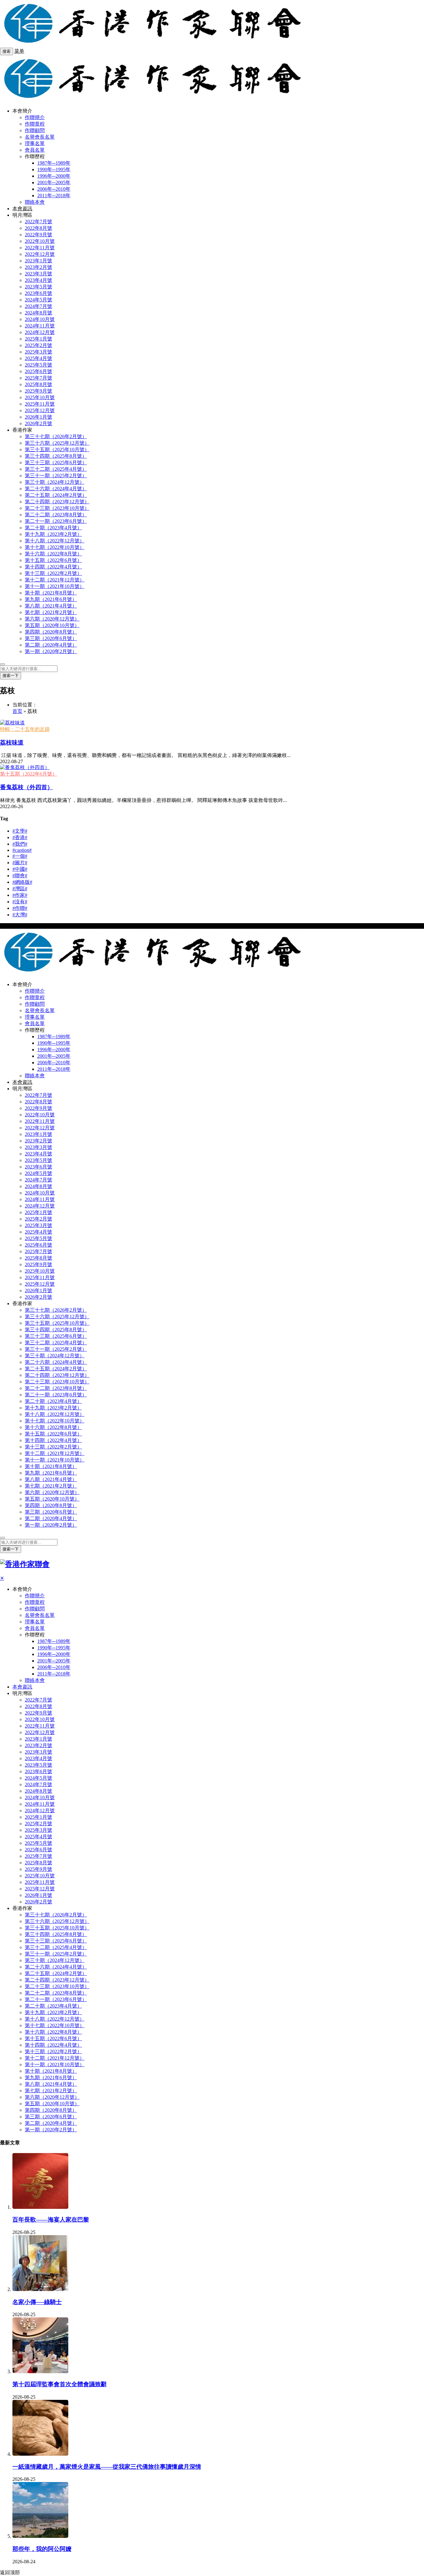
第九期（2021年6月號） (51, 599)
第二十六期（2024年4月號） (56, 489)
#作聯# (20, 908)
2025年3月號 (38, 352)
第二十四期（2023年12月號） (57, 502)
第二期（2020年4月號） (51, 645)
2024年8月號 (38, 313)
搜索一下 (11, 676)
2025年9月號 (38, 391)
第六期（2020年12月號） (52, 619)
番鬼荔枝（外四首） (27, 787)
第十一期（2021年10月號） (55, 586)
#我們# (20, 844)
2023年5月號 (38, 287)
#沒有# (20, 902)
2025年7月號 (38, 378)
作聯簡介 (35, 117)
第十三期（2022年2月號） (53, 573)
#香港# (20, 837)
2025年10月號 (40, 397)
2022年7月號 (38, 222)
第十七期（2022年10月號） (55, 547)
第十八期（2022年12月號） (55, 541)
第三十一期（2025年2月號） (56, 476)
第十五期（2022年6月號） (53, 560)
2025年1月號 (38, 339)
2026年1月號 (38, 417)
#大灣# (20, 915)
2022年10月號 (40, 241)
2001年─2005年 (54, 182)
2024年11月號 (40, 326)
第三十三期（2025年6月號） (56, 463)
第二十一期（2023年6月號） (56, 521)
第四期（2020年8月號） (51, 632)
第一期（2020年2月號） (51, 651)
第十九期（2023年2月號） (53, 534)
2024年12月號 (40, 332)
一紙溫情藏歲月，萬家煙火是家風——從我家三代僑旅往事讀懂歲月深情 (107, 2467)
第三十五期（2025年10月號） (57, 449)
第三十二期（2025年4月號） (56, 469)
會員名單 (35, 150)
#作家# (20, 895)
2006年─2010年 (54, 189)
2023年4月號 (38, 280)
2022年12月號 (40, 254)
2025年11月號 (40, 404)
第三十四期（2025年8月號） (56, 456)
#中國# (20, 869)
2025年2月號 (38, 345)
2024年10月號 (40, 319)
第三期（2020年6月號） (51, 638)
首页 (17, 711)
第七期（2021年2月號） (51, 612)
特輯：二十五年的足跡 (25, 729)
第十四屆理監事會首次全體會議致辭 (60, 2384)
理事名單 (35, 143)
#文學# (20, 831)
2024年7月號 (38, 306)
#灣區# (20, 889)
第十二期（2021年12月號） (55, 580)
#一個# (20, 856)
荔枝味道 (12, 743)
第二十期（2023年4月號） (53, 528)
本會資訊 (22, 209)
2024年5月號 (38, 300)
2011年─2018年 (54, 196)
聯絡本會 (35, 202)
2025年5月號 (38, 365)
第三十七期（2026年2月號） (56, 436)
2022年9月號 (38, 235)
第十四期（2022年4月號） (53, 567)
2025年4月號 (38, 358)
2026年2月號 (38, 423)
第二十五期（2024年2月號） (56, 495)
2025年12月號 (40, 410)
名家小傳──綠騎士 (37, 2302)
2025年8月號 (38, 384)
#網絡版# (22, 882)
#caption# (22, 850)
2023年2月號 (38, 267)
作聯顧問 (35, 130)
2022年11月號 (40, 248)
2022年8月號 (38, 228)
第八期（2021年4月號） (51, 606)
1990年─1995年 (54, 169)
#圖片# (20, 863)
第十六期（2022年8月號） (53, 554)
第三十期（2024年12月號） (55, 482)
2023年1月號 (38, 261)
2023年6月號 (38, 293)
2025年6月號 (38, 371)
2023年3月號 (38, 274)
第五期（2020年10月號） (52, 625)
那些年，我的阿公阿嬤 (42, 2549)
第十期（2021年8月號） (51, 593)
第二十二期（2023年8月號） (56, 515)
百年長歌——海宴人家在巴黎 (51, 2220)
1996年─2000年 (54, 176)
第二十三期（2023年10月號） (57, 508)
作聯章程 (35, 124)
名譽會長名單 (40, 137)
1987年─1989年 (54, 163)
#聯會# (20, 876)
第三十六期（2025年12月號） (57, 443)
